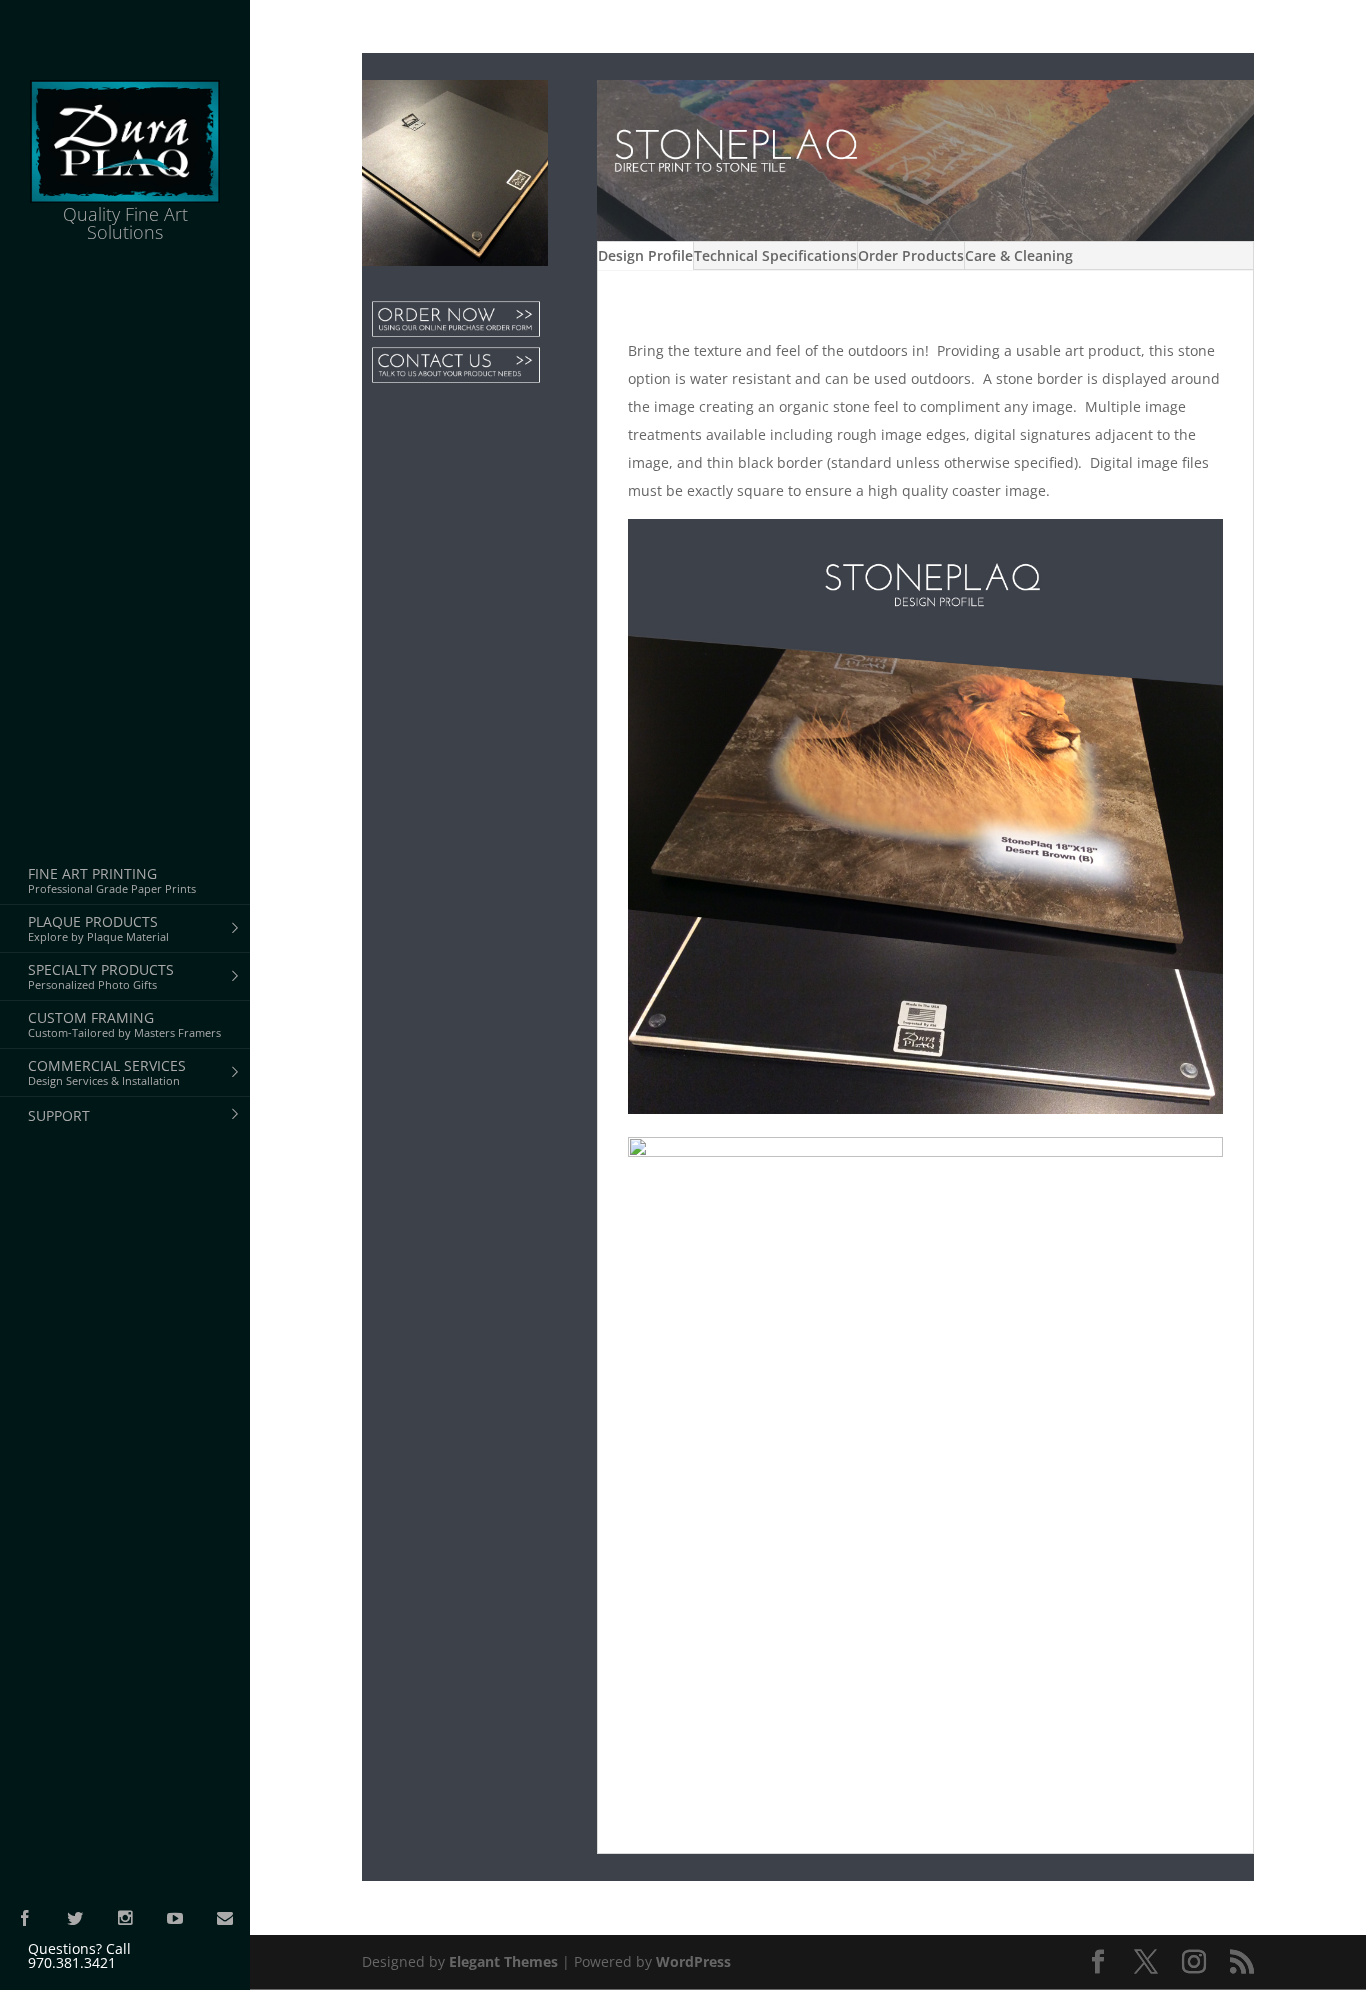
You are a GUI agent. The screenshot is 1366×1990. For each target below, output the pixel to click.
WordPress (693, 1961)
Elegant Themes (503, 1961)
